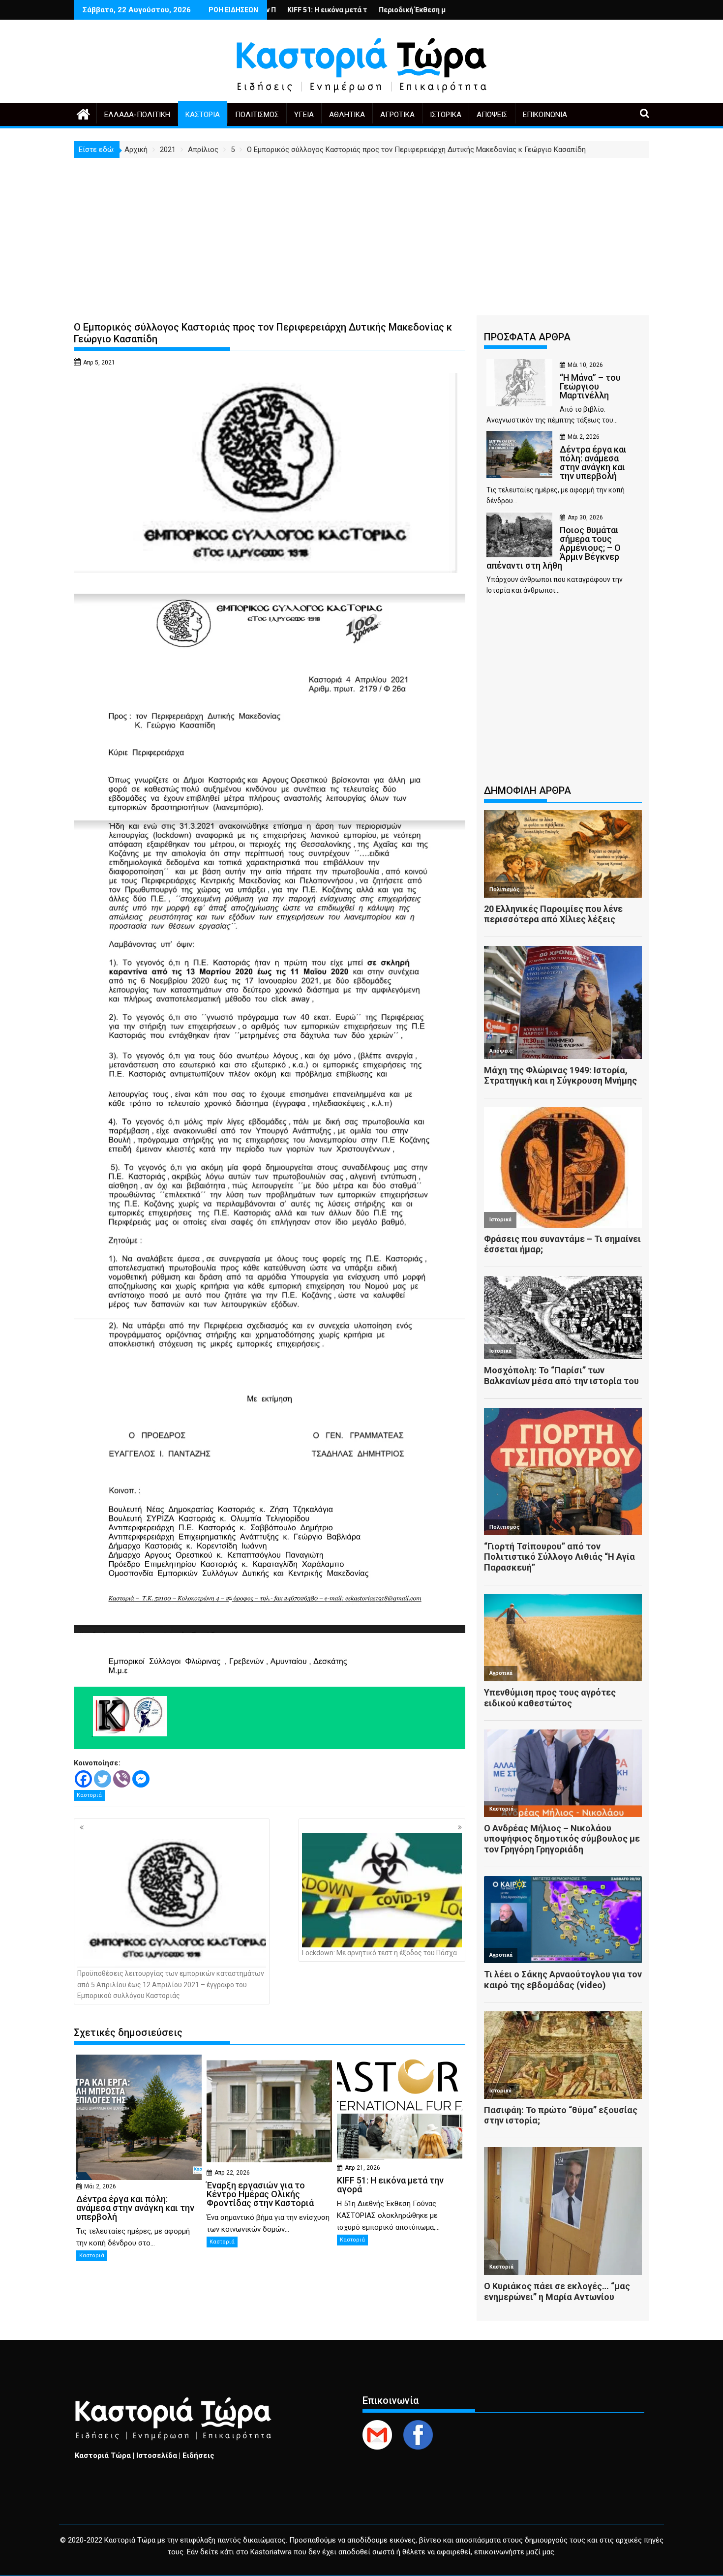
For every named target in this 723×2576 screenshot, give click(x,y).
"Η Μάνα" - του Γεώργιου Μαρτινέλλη (421, 10)
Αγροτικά (397, 115)
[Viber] (122, 1779)
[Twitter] (103, 1779)
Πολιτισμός (257, 115)
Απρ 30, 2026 (585, 517)
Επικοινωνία (545, 115)
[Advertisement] (361, 232)
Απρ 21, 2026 (362, 2168)
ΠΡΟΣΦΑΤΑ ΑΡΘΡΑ (527, 337)
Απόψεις (492, 115)
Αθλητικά (347, 115)
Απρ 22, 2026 (232, 2173)
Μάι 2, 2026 (100, 2186)
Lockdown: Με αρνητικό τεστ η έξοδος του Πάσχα (379, 1953)
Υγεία (304, 115)
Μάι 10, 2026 (585, 365)
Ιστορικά (446, 115)
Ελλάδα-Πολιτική (137, 115)
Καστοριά (203, 115)
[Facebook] (83, 1779)
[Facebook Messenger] (141, 1779)
